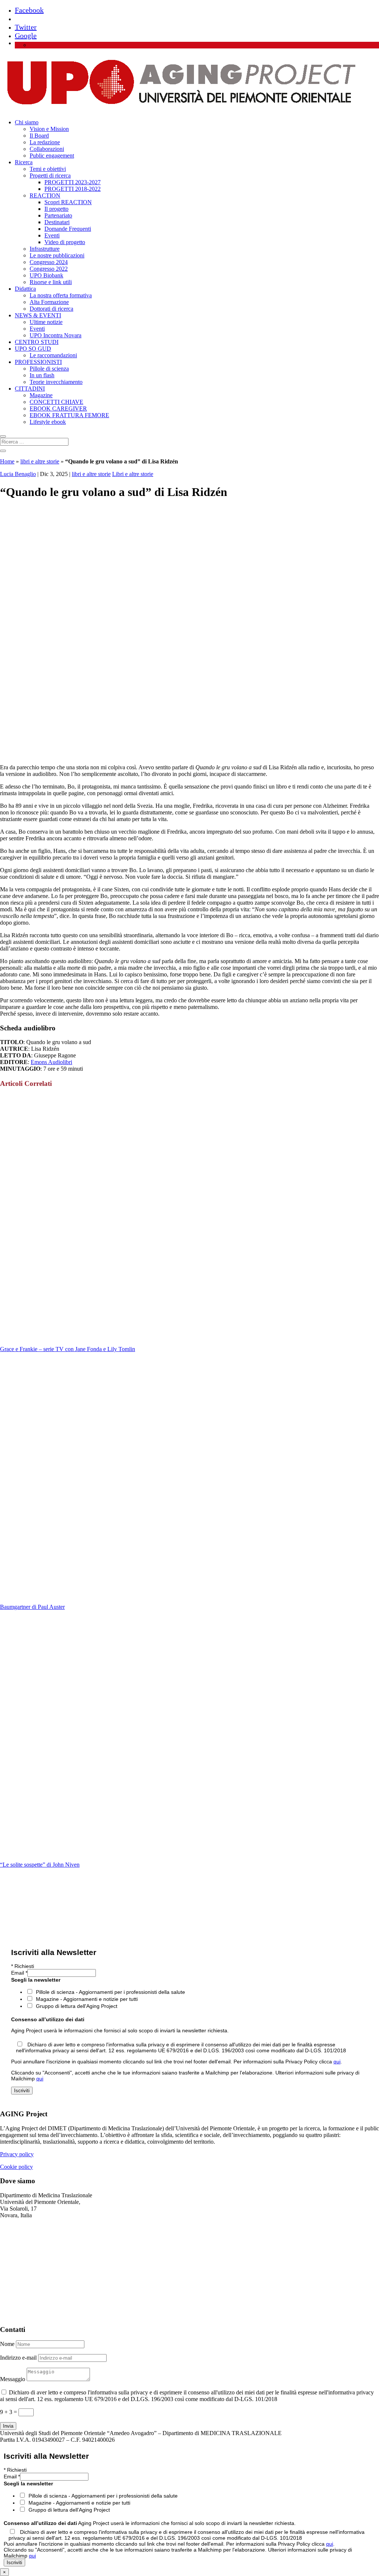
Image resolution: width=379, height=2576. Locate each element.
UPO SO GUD (33, 349)
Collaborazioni (47, 149)
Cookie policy (16, 2167)
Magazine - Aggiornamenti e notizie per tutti (87, 1999)
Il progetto (56, 209)
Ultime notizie (46, 322)
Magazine (41, 395)
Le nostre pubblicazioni (57, 255)
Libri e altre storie (133, 474)
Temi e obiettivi (48, 169)
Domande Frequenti (68, 229)
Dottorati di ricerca (51, 309)
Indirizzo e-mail (18, 2358)
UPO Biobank (46, 275)
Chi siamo (27, 122)
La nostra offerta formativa (61, 295)
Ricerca (24, 162)
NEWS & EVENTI (38, 315)
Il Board (39, 136)
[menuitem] (33, 45)
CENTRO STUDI (37, 342)
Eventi (52, 235)
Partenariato (58, 215)
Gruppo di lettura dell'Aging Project (77, 2006)
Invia (8, 2426)
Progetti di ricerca (50, 175)
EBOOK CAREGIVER (58, 408)
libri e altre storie (40, 461)
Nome (7, 2344)
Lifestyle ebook (48, 422)
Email (19, 1973)
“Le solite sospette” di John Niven (40, 1865)
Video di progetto (65, 242)
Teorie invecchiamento (56, 382)
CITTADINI (30, 389)
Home (7, 461)
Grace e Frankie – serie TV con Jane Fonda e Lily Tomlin (68, 1349)
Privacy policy (17, 2154)
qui (337, 2062)
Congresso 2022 (49, 269)
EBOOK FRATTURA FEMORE (69, 415)
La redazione (45, 142)
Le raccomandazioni (53, 355)
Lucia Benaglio (18, 474)
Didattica (25, 289)
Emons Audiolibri (51, 1062)
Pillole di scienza (49, 369)
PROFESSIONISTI (38, 362)
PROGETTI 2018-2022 (73, 189)
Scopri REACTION (68, 202)
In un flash (42, 375)
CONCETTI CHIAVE (56, 402)
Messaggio (13, 2379)
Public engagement (52, 156)
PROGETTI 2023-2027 (73, 182)
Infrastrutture (45, 249)
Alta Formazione (49, 302)
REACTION (45, 195)
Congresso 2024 (49, 262)
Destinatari (57, 222)
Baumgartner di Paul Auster (32, 1607)
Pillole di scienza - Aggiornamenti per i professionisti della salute (110, 1992)
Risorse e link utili (51, 282)
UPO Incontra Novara (56, 335)
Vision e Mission (49, 129)
